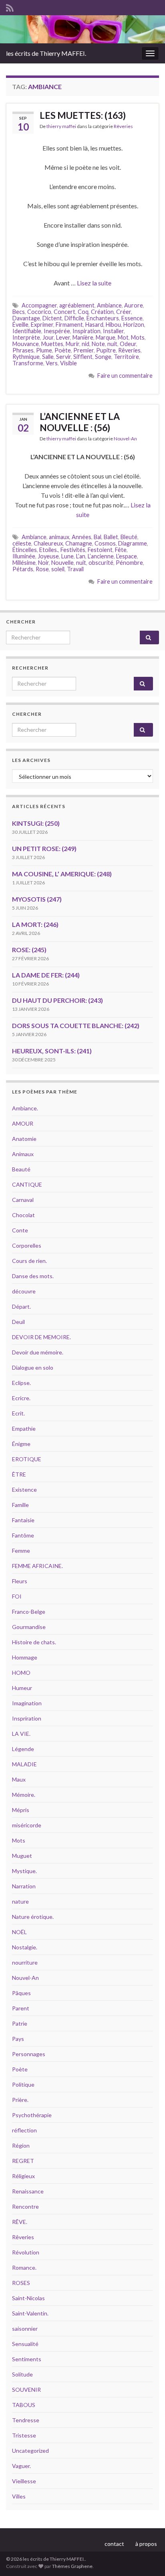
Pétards (23, 569)
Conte (20, 1230)
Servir (63, 357)
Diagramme (133, 543)
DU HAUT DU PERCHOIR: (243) (57, 1000)
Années (81, 537)
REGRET (23, 2161)
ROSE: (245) (29, 950)
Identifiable (27, 331)
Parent (21, 2008)
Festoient (100, 550)
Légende (23, 1749)
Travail (75, 569)
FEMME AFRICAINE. (37, 1566)
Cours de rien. (29, 1261)
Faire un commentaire (125, 376)
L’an (81, 556)
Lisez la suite (94, 283)
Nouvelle (62, 563)
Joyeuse (48, 556)
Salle (48, 357)
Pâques (21, 1993)
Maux (19, 1779)
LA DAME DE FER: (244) (46, 975)
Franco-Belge (29, 1612)
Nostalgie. (25, 1947)
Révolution (26, 2252)
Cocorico (39, 312)
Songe (103, 357)
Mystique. (24, 1871)
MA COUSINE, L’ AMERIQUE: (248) (62, 874)
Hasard (94, 325)
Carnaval (23, 1200)
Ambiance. (25, 1108)
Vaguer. (21, 2466)
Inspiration (87, 331)
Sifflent (83, 357)
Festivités (73, 550)
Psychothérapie (32, 2115)
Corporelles (27, 1245)
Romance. (24, 2267)
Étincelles (25, 550)
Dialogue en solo (33, 1367)
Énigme (21, 1444)
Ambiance (109, 305)
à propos (146, 2544)
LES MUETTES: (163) (83, 115)
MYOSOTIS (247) (37, 899)
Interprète (26, 337)
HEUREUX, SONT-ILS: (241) (52, 1051)
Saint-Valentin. (30, 2313)
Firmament (69, 325)
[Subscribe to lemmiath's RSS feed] (10, 7)
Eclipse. (21, 1383)
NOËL (19, 1932)
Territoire (126, 357)
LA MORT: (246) (35, 924)
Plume (44, 350)
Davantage (26, 318)
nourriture (25, 1962)
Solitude (22, 2374)
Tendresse (26, 2420)
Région (21, 2145)
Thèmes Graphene (72, 2566)
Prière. (20, 2100)
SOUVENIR (26, 2390)
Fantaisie (23, 1520)
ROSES (21, 2283)
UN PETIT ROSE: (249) (44, 848)
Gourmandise (29, 1627)
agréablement (77, 305)
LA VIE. (21, 1734)
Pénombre (129, 563)
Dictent (52, 318)
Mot (123, 337)
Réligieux (23, 2176)
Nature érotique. (33, 1917)
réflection (24, 2130)
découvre (24, 1291)
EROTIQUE (27, 1459)
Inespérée (57, 331)
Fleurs (20, 1581)
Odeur (128, 344)
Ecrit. (18, 1413)
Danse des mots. (33, 1276)
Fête (121, 550)
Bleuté (129, 537)
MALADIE (24, 1764)
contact (114, 2544)
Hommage (25, 1657)
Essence (132, 318)
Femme (21, 1551)
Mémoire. (24, 1795)
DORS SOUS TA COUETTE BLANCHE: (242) (76, 1025)
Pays (18, 2039)
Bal (98, 537)
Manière (83, 337)
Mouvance (26, 344)
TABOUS (24, 2405)
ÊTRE (19, 1474)
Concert (64, 312)
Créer (124, 312)
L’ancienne (101, 556)
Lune (67, 556)
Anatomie (24, 1139)
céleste (22, 543)
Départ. (21, 1306)
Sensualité (25, 2344)
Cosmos (105, 543)
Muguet (22, 1856)
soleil (58, 569)
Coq (83, 312)
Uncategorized (30, 2451)
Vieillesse (24, 2481)
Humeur (22, 1688)
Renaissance (28, 2191)
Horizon (134, 325)
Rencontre (25, 2206)
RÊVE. (20, 2222)
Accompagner (39, 305)
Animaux (23, 1154)
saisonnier (25, 2329)
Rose (42, 569)
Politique (23, 2084)
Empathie (24, 1429)
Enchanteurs (103, 318)
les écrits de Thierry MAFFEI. (46, 53)
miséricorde (27, 1825)
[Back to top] (147, 2558)
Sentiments (27, 2359)
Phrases (23, 350)
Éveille (20, 325)
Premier (84, 350)
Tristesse (24, 2435)
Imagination (27, 1703)
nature (20, 1901)
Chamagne (79, 543)
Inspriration (27, 1718)
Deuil (18, 1322)
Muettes (52, 344)
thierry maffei (61, 126)
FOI (17, 1596)
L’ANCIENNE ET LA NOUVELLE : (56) (80, 422)
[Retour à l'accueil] (82, 29)
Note (98, 344)
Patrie (20, 2023)
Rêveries (123, 126)
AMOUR (23, 1123)
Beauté (21, 1169)
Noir (43, 563)
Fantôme (23, 1535)
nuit (112, 344)
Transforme (28, 363)
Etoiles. (49, 550)
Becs (19, 312)
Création (102, 312)
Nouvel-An (125, 439)
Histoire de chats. (34, 1642)
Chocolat (23, 1215)
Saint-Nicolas (28, 2298)
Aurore (134, 305)
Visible (68, 363)
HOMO (21, 1673)
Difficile (74, 318)
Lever (63, 337)
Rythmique (26, 357)
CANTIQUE (27, 1184)
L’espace (127, 556)
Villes (19, 2496)
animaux (59, 537)
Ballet (111, 537)
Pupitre (106, 350)
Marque (106, 337)
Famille (20, 1505)
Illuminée (24, 556)
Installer (113, 331)
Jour (48, 337)
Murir (72, 344)
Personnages (29, 2054)
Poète (63, 350)
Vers (52, 363)
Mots (138, 337)
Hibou (113, 325)
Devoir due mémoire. (38, 1352)
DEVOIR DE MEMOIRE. (41, 1337)
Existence (24, 1490)
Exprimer (42, 325)
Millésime (24, 563)
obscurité (101, 563)
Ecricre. (21, 1398)
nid (86, 344)
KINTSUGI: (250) (36, 823)
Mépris (21, 1810)
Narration (24, 1886)
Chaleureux (48, 543)
